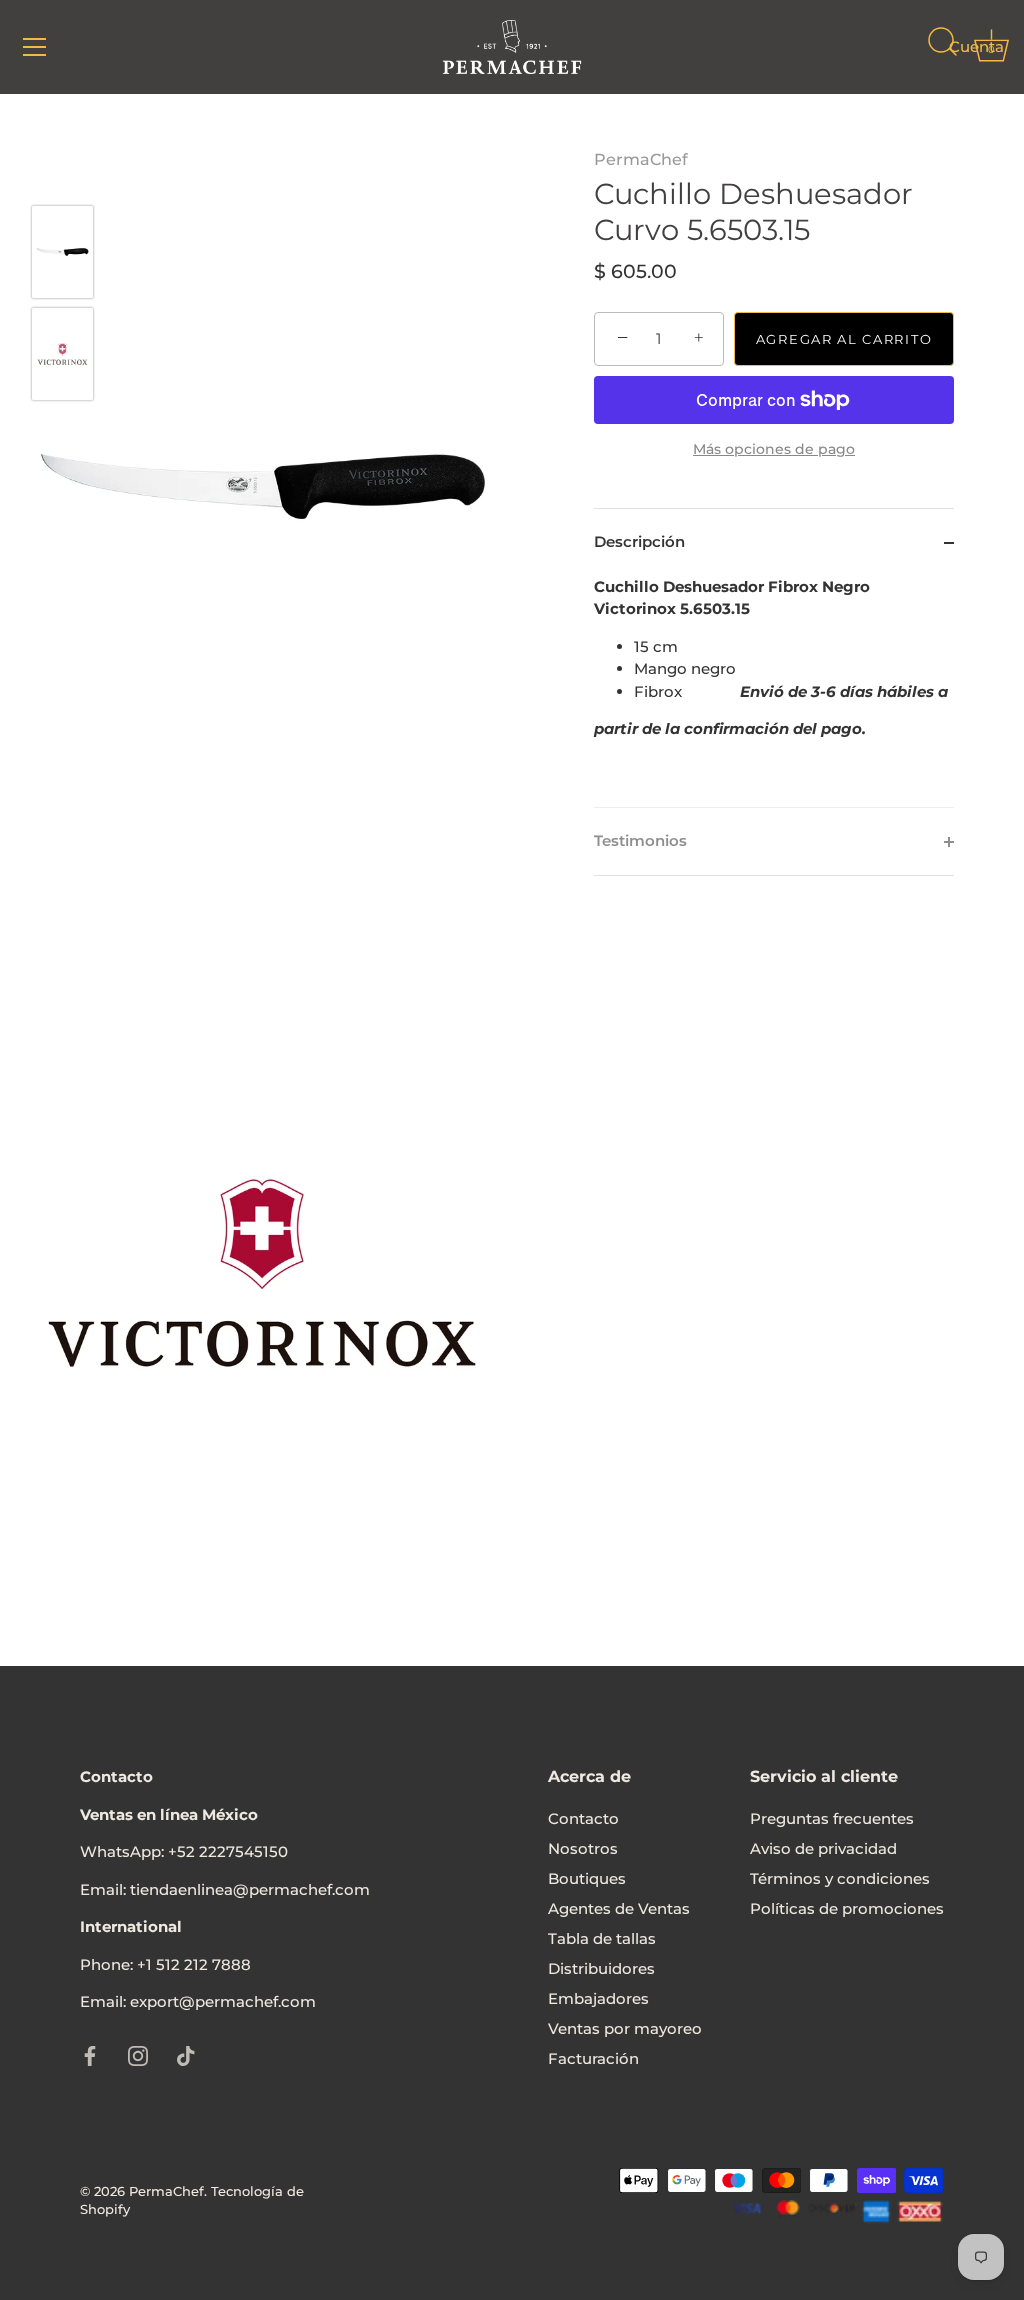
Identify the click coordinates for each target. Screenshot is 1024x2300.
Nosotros (583, 1848)
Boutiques (587, 1878)
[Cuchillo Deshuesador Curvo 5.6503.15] (62, 252)
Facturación (593, 2058)
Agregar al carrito (844, 339)
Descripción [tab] (639, 541)
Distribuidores (601, 1968)
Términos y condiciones (840, 1878)
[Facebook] (90, 2054)
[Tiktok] (186, 2054)
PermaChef (641, 159)
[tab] (774, 692)
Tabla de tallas (602, 1938)
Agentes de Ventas (619, 1908)
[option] (62, 255)
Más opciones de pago (774, 449)
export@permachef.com (223, 2001)
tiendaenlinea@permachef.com (250, 1889)
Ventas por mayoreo (625, 2028)
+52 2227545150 (228, 1851)
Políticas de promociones (847, 1908)
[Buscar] (942, 50)
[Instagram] (138, 2054)
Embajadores (598, 1998)
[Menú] (35, 47)
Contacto (583, 1818)
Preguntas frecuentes (832, 1818)
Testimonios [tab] (640, 840)
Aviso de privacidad (823, 1848)
